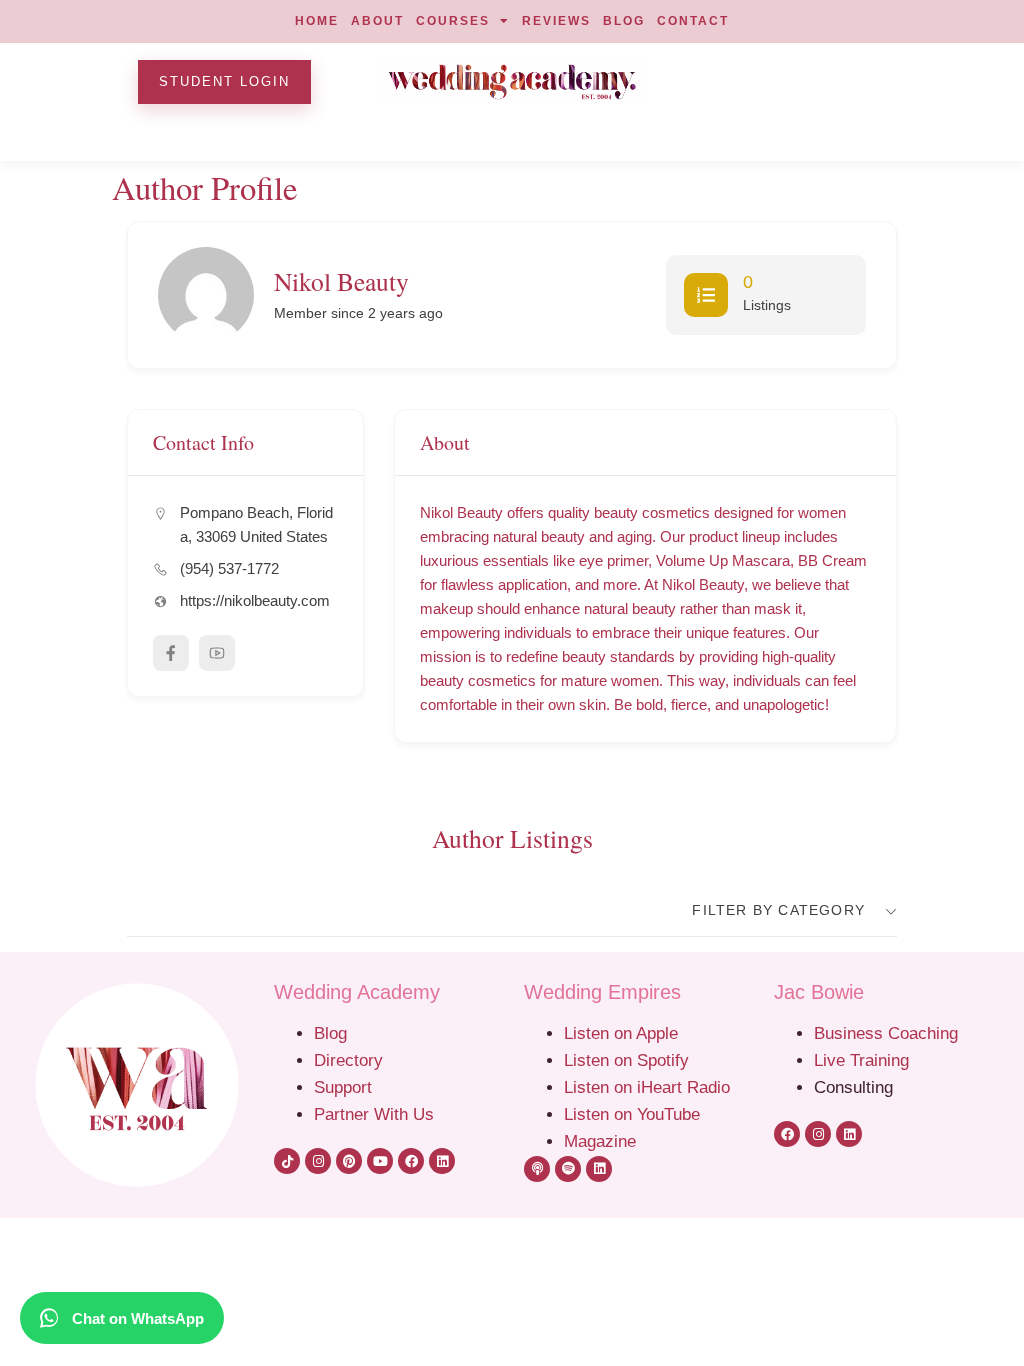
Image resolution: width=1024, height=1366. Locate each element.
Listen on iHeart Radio (647, 1087)
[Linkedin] (442, 1161)
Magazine (600, 1141)
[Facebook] (411, 1161)
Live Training (861, 1060)
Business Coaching (886, 1033)
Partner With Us (374, 1114)
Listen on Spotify (626, 1060)
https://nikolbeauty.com (255, 600)
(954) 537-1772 (229, 568)
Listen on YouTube (632, 1114)
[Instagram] (318, 1161)
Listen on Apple (623, 1033)
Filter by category (778, 910)
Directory (348, 1060)
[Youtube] (380, 1161)
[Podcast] (537, 1169)
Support (343, 1087)
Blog (330, 1033)
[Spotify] (568, 1169)
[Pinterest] (349, 1161)
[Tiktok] (287, 1161)
